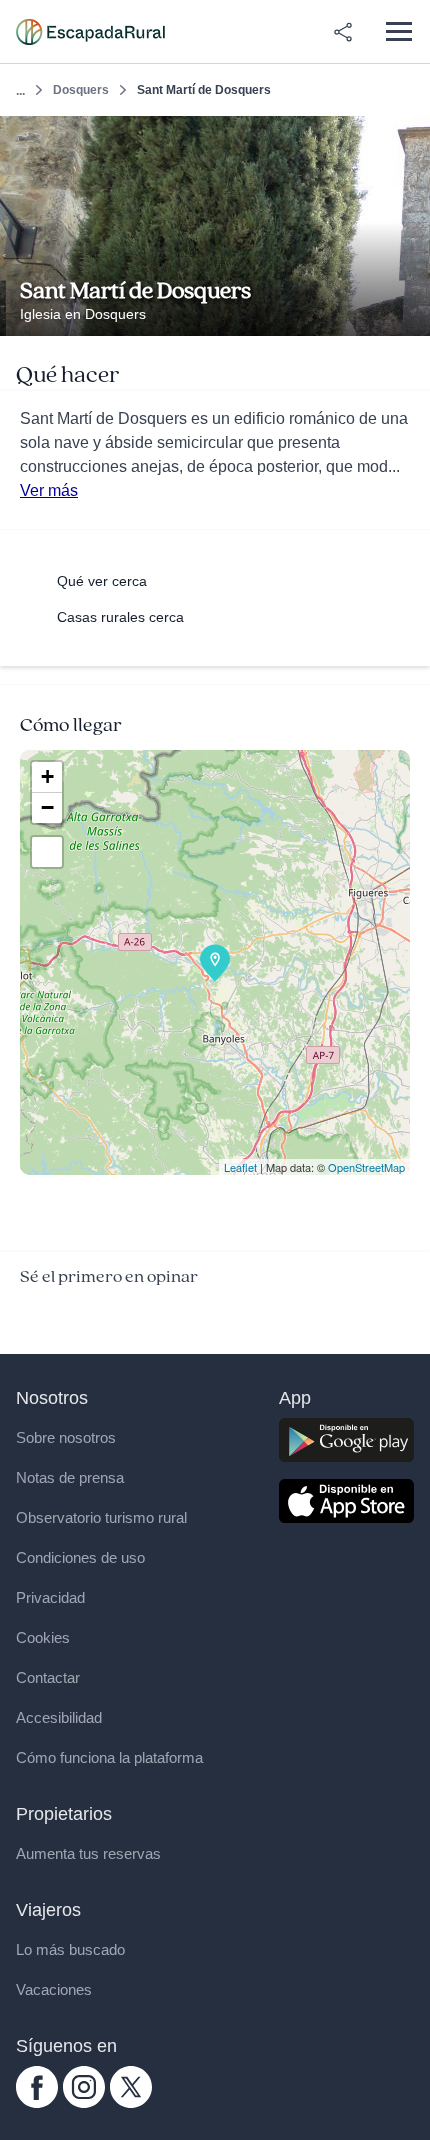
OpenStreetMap (366, 1167)
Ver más (49, 490)
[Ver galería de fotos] (409, 313)
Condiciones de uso (80, 1557)
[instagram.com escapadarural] (84, 2103)
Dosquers (81, 90)
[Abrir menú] (398, 31)
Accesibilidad (59, 1717)
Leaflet (240, 1167)
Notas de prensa (70, 1477)
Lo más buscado (70, 1949)
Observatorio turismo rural (101, 1517)
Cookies (43, 1637)
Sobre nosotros (66, 1437)
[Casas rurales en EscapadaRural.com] (90, 32)
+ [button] (47, 776)
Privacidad (50, 1597)
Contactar (48, 1677)
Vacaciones (54, 1989)
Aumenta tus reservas (88, 1853)
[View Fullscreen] (47, 852)
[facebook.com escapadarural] (37, 2103)
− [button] (47, 807)
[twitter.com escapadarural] (131, 2103)
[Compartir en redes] (343, 32)
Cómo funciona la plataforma (109, 1757)
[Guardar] (408, 137)
